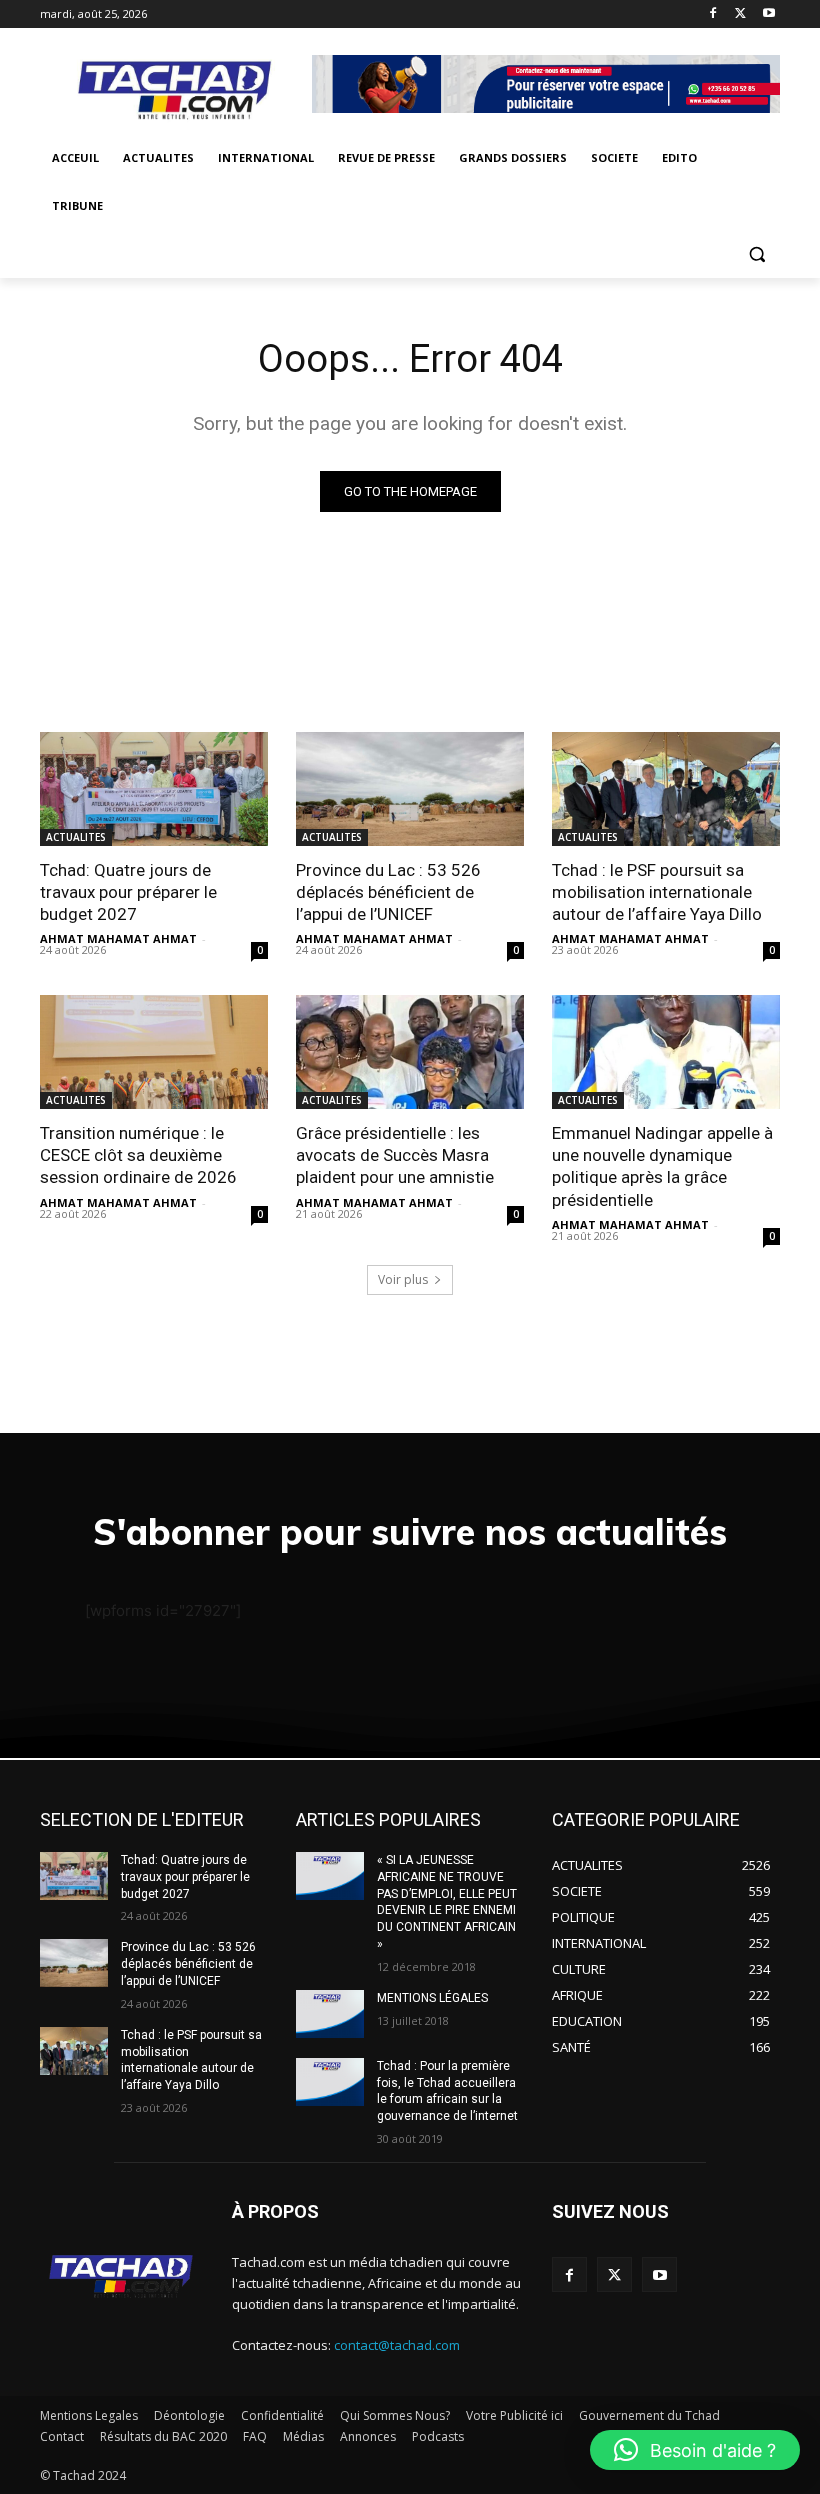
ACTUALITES (76, 837)
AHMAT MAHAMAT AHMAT (118, 938)
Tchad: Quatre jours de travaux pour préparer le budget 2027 (128, 892)
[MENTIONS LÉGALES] (330, 2014)
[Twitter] (740, 14)
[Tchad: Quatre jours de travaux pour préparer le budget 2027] (154, 789)
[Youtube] (768, 14)
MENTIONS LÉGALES (432, 1998)
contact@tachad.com (397, 2345)
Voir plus (403, 1279)
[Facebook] (713, 14)
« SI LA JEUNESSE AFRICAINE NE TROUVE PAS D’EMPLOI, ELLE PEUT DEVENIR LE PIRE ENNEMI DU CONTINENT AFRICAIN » (447, 1902)
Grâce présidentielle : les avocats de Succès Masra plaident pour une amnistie (395, 1155)
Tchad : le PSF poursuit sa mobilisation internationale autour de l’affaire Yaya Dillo (657, 892)
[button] (756, 254)
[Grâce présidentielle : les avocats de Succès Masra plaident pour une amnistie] (410, 1052)
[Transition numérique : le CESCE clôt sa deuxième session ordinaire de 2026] (154, 1052)
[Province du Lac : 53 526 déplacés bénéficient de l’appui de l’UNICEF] (410, 789)
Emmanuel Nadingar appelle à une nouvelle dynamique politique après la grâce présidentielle (662, 1166)
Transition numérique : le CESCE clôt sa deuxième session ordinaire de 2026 (138, 1155)
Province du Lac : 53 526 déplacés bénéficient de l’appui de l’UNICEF (388, 892)
